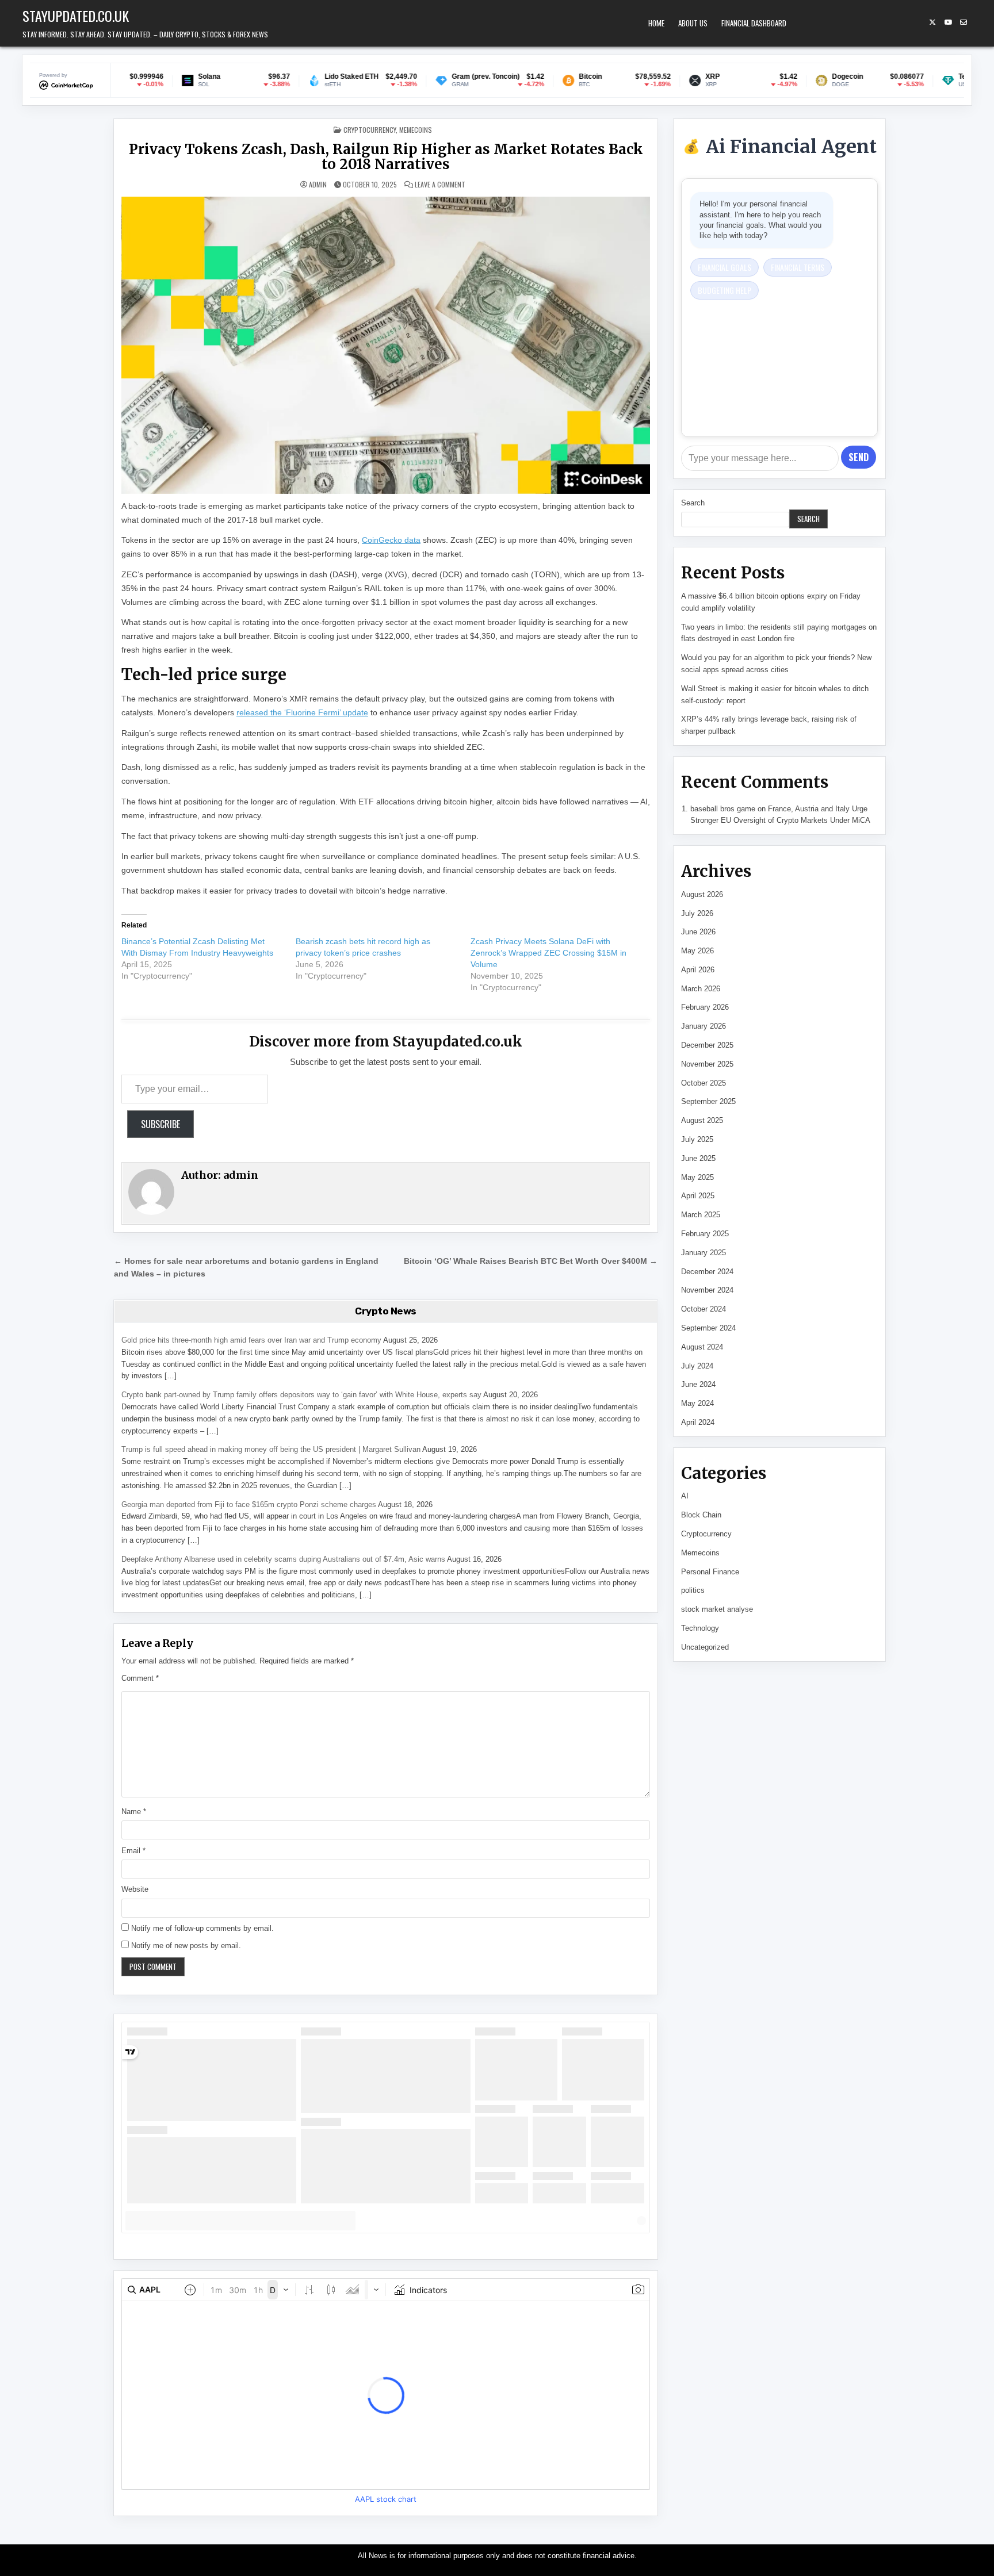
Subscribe (160, 1124)
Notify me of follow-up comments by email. (202, 1928)
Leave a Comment (440, 185)
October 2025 (704, 1083)
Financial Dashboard (754, 23)
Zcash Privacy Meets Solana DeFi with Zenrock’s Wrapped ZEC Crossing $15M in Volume (548, 953)
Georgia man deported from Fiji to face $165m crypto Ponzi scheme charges (249, 1504)
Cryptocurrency (370, 130)
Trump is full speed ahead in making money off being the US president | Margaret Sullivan (271, 1449)
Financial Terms (798, 267)
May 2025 (697, 1177)
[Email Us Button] (964, 22)
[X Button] (932, 22)
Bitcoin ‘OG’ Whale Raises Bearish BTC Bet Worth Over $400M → (531, 1261)
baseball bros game (723, 809)
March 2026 (701, 989)
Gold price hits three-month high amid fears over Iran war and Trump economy (251, 1340)
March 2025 (701, 1215)
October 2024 (704, 1309)
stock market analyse (717, 1609)
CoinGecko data (391, 540)
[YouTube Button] (948, 22)
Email (133, 1851)
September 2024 (708, 1328)
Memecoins (416, 130)
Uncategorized (705, 1647)
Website (135, 1889)
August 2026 (702, 894)
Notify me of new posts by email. (186, 1946)
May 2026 (697, 951)
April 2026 (698, 970)
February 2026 (705, 1007)
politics (693, 1590)
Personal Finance (710, 1572)
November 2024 (707, 1290)
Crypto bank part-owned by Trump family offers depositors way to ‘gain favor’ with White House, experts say (301, 1395)
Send (859, 457)
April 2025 (698, 1196)
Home (656, 23)
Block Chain (701, 1515)
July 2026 (697, 913)
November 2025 (707, 1064)
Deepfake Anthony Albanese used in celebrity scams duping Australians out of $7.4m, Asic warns (283, 1559)
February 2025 (705, 1234)
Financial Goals (725, 267)
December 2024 (707, 1272)
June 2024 (698, 1384)
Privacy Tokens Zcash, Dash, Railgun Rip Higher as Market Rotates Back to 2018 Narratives (386, 157)
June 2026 (698, 932)
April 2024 (698, 1422)
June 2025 (698, 1158)
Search (693, 503)
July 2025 (697, 1139)
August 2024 (702, 1347)
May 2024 (697, 1403)
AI (685, 1496)
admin (318, 185)
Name (134, 1812)
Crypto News (386, 1311)
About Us (693, 23)
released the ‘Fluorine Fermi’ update (302, 712)
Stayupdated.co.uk (76, 16)
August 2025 (702, 1120)
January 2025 (704, 1253)
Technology (700, 1628)
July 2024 (697, 1366)
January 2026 (704, 1026)
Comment (140, 1678)
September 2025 (708, 1101)
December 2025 (707, 1045)
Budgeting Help (725, 290)
